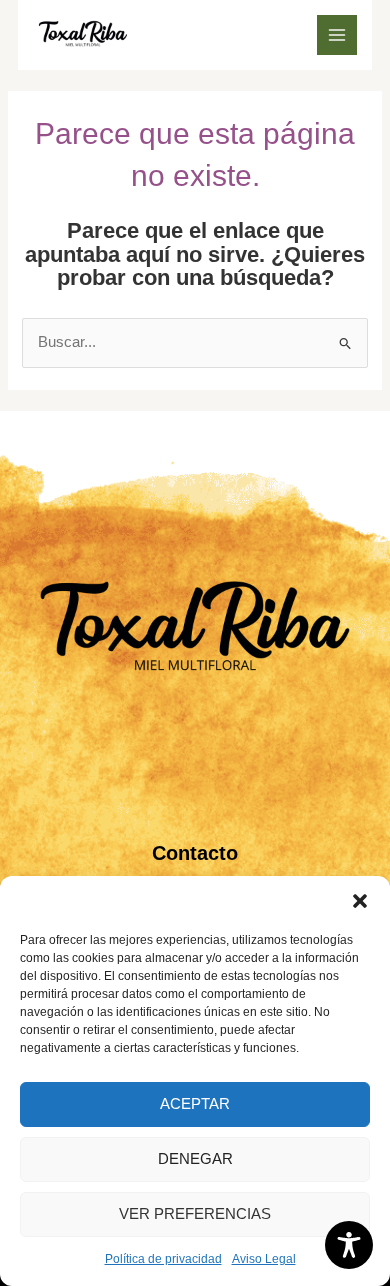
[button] (360, 901)
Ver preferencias (195, 1213)
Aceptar (195, 1103)
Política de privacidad (163, 1259)
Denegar (195, 1158)
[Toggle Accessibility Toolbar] (349, 1245)
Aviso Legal (264, 1259)
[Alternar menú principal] (337, 35)
